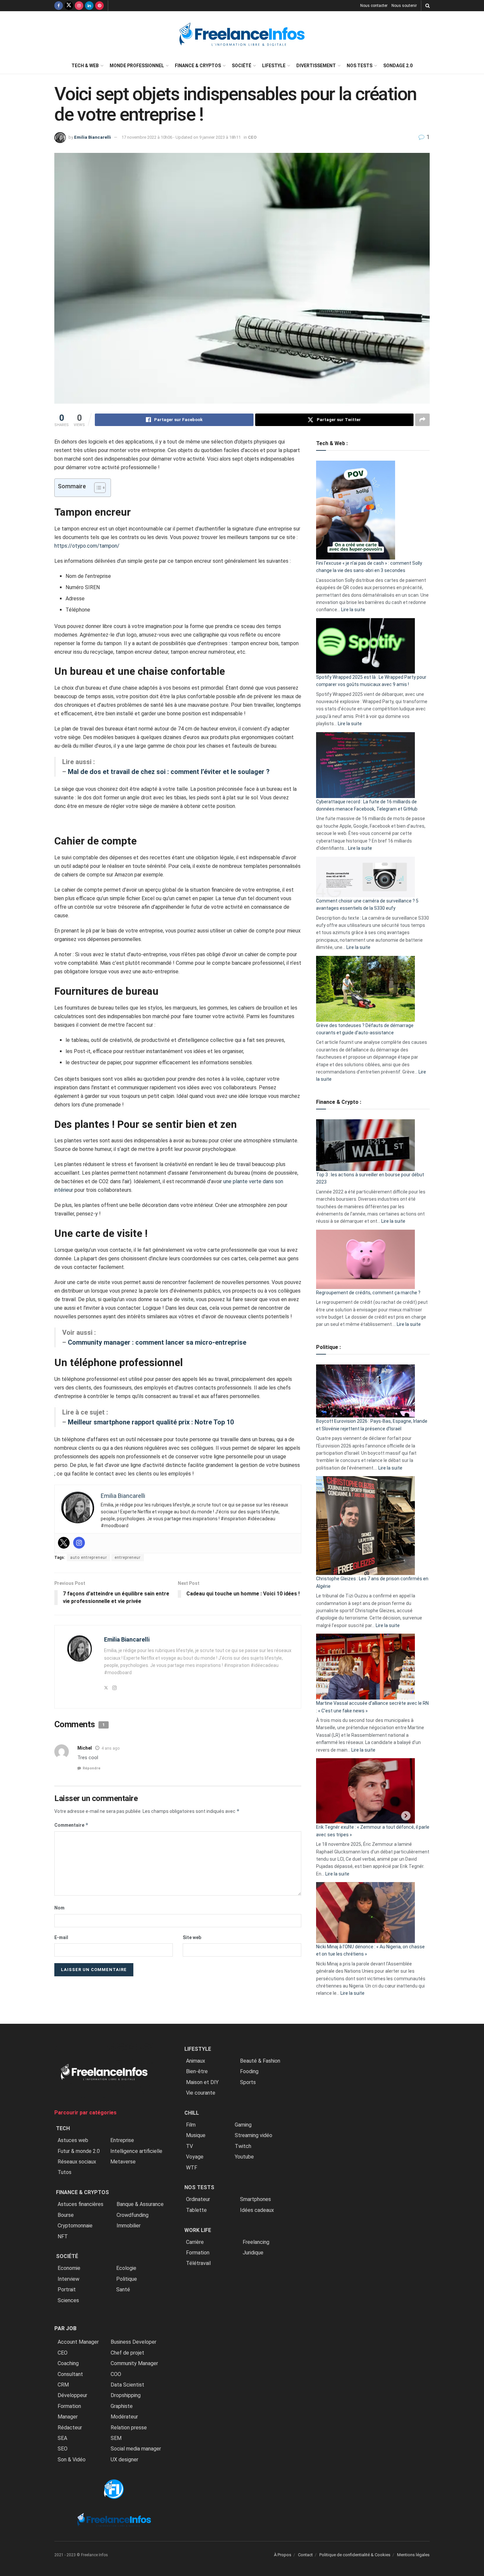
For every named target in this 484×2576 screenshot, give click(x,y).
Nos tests (360, 66)
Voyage (195, 2157)
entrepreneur (128, 1558)
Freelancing (256, 2242)
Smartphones (255, 2199)
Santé (123, 2290)
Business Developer (134, 2342)
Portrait (67, 2290)
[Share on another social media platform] (422, 420)
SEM (116, 2438)
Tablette (196, 2210)
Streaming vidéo (254, 2135)
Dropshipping (126, 2395)
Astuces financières (81, 2204)
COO (116, 2374)
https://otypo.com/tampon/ (87, 546)
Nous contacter (374, 6)
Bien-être (197, 2071)
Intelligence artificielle (136, 2151)
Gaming (243, 2125)
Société (242, 66)
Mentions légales (413, 2555)
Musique (196, 2135)
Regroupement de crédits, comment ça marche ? (368, 1293)
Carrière (195, 2242)
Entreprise (122, 2140)
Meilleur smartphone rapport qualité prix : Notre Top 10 (151, 1422)
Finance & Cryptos (198, 66)
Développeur (72, 2395)
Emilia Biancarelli (93, 137)
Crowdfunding (133, 2215)
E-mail (61, 1937)
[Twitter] (64, 1543)
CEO (252, 137)
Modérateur (124, 2417)
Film (191, 2125)
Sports (248, 2082)
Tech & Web (85, 66)
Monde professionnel (137, 66)
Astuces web (73, 2140)
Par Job (65, 2328)
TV (189, 2146)
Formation (69, 2406)
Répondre (92, 1768)
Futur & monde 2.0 (79, 2151)
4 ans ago (110, 1748)
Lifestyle (274, 66)
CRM (63, 2385)
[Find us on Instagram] (79, 6)
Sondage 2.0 (398, 66)
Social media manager (136, 2449)
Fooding (249, 2071)
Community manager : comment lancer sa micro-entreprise (157, 1342)
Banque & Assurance (140, 2204)
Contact (305, 2555)
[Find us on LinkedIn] (89, 6)
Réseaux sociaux (77, 2162)
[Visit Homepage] (242, 34)
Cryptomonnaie (75, 2226)
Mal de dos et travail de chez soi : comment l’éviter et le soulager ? (169, 772)
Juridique (253, 2253)
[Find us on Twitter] (69, 6)
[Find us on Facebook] (59, 6)
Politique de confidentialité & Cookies (355, 2555)
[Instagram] (79, 1543)
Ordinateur (198, 2199)
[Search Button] (428, 6)
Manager (68, 2417)
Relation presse (129, 2428)
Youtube (244, 2157)
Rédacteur (70, 2428)
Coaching (68, 2363)
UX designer (124, 2460)
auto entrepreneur (89, 1558)
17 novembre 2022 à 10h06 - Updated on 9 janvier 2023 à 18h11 (181, 137)
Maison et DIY (202, 2082)
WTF (192, 2168)
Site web (192, 1937)
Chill (192, 2113)
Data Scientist (127, 2385)
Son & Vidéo (72, 2460)
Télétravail (198, 2263)
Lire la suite (353, 610)
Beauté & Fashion (260, 2061)
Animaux (196, 2061)
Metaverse (123, 2162)
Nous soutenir (404, 6)
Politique (127, 2279)
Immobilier (129, 2226)
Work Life (198, 2230)
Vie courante (201, 2093)
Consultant (70, 2374)
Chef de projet (127, 2353)
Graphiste (122, 2406)
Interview (68, 2279)
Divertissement (316, 66)
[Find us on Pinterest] (99, 6)
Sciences (68, 2300)
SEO (63, 2449)
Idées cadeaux (257, 2210)
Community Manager (134, 2363)
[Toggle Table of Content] (97, 488)
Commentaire (71, 1825)
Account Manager (78, 2342)
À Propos (283, 2555)
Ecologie (126, 2268)
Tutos (65, 2172)
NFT (63, 2236)
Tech (63, 2128)
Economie (69, 2268)
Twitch (243, 2146)
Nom (59, 1908)
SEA (62, 2438)
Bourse (66, 2215)
